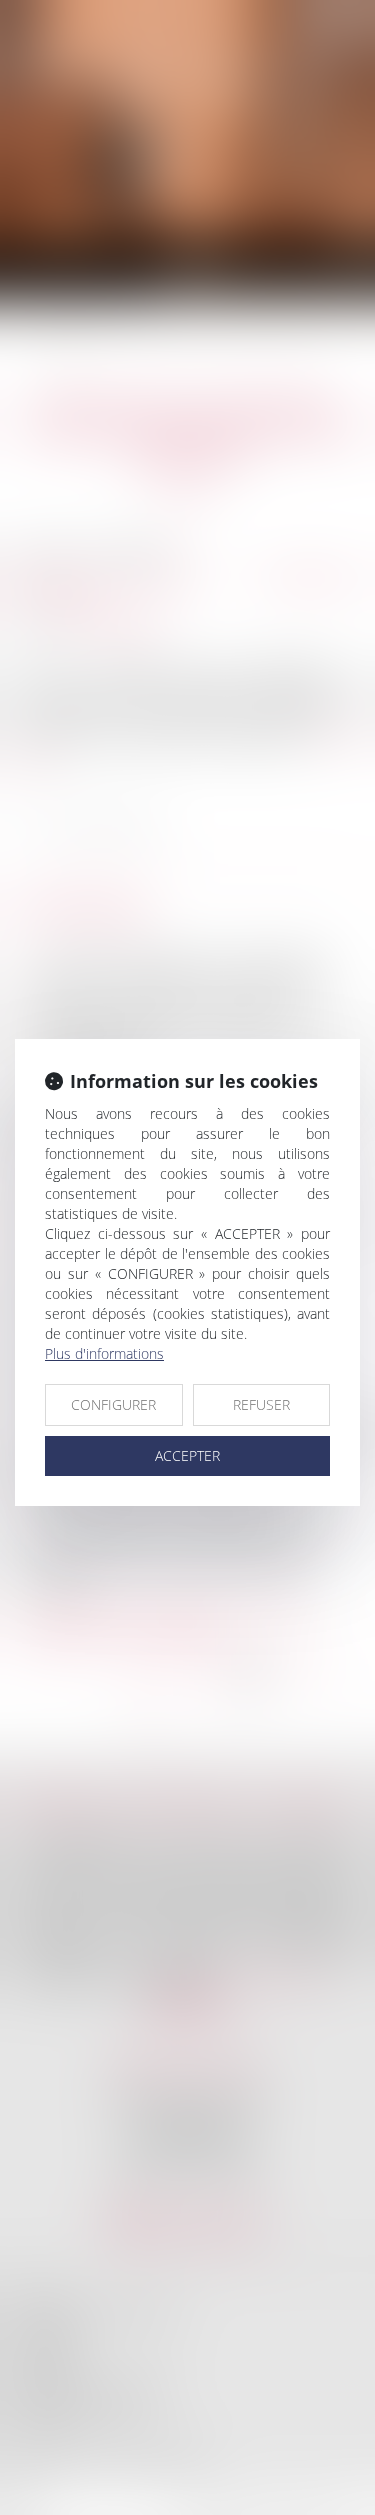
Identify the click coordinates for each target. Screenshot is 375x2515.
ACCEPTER (187, 1455)
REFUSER (261, 1404)
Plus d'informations (104, 1353)
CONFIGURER (113, 1404)
